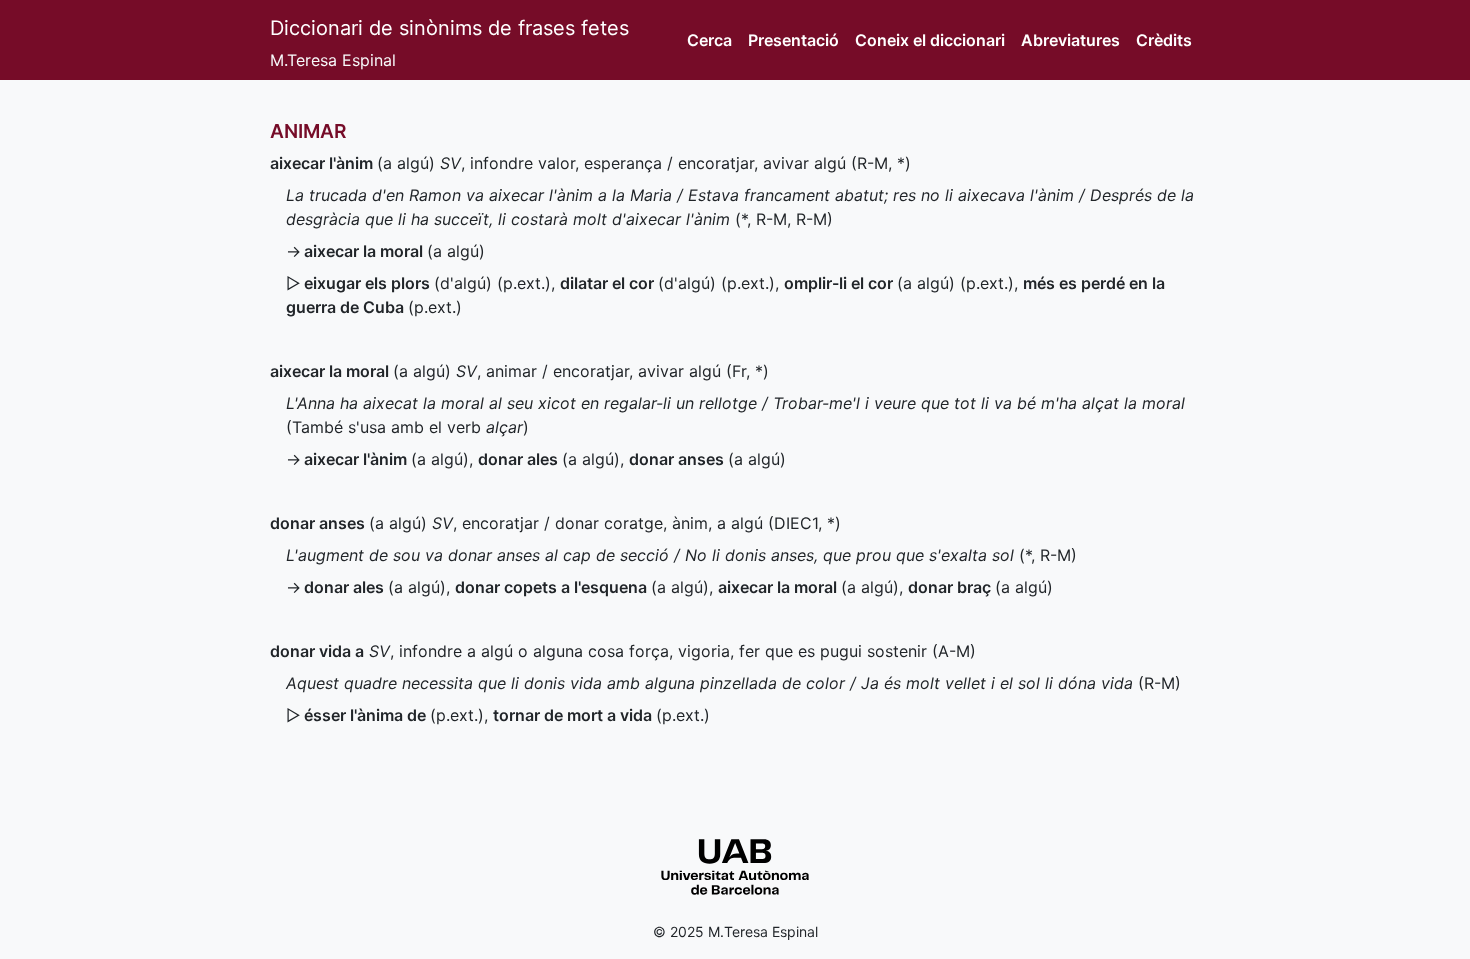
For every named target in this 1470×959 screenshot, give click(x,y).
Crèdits (1164, 40)
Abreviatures (1070, 40)
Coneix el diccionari (930, 40)
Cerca (709, 40)
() (394, 715)
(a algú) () (899, 283)
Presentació (793, 40)
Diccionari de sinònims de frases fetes (449, 28)
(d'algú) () (427, 283)
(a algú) (352, 163)
